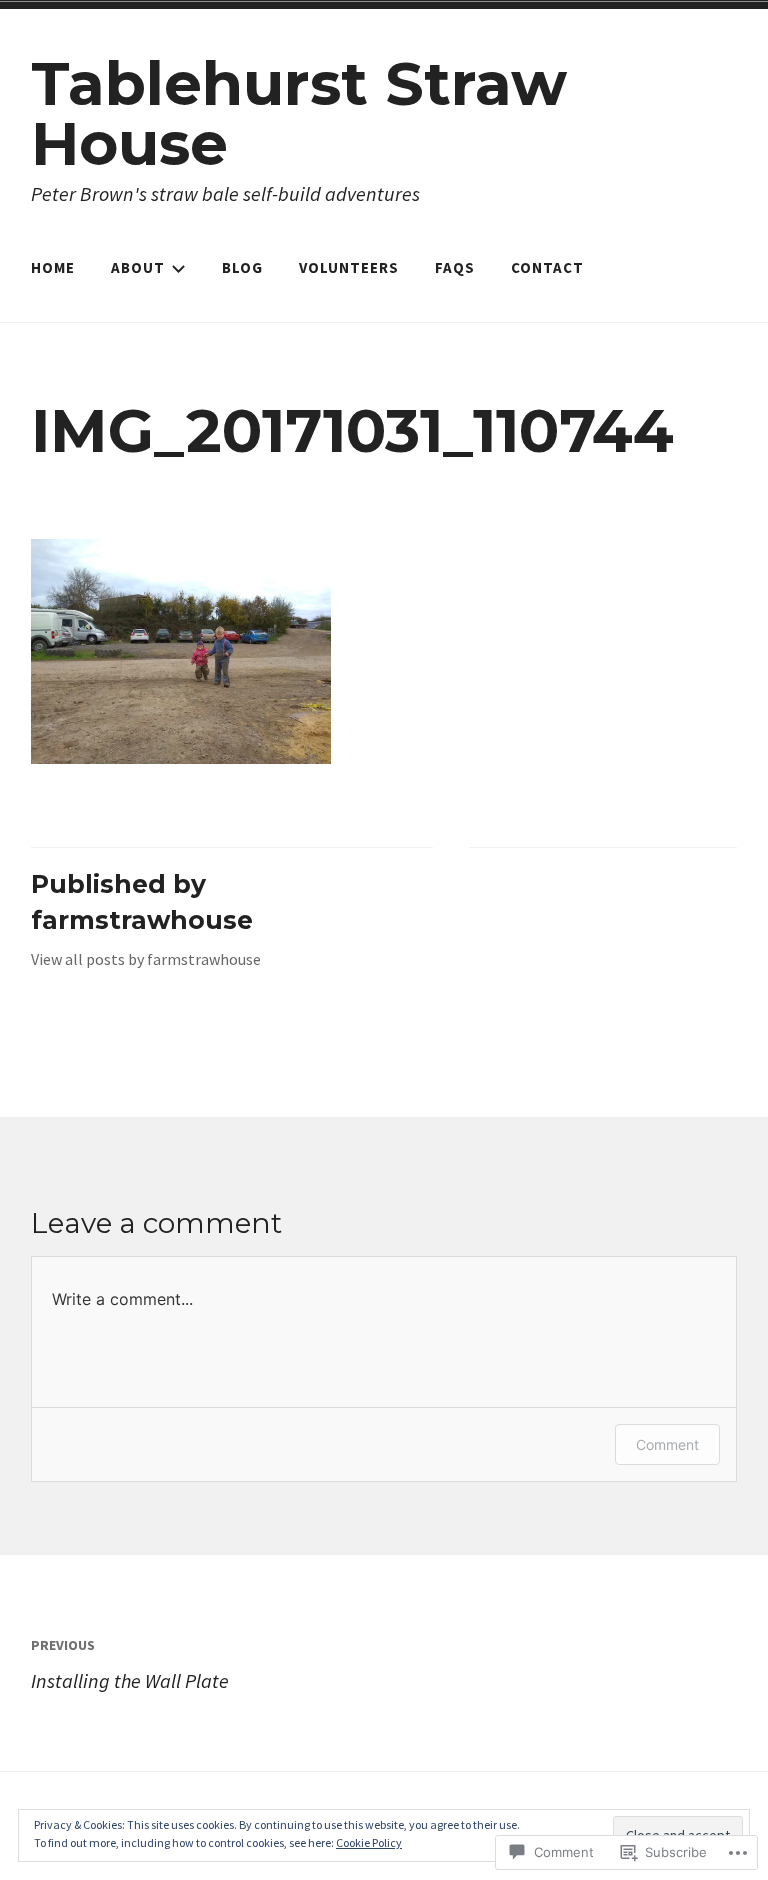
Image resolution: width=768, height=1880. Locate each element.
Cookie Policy (369, 1842)
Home (53, 267)
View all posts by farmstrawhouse (146, 959)
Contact (547, 267)
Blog (242, 267)
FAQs (455, 267)
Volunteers (349, 267)
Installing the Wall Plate (130, 1664)
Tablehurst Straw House (299, 113)
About (138, 267)
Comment (667, 1444)
